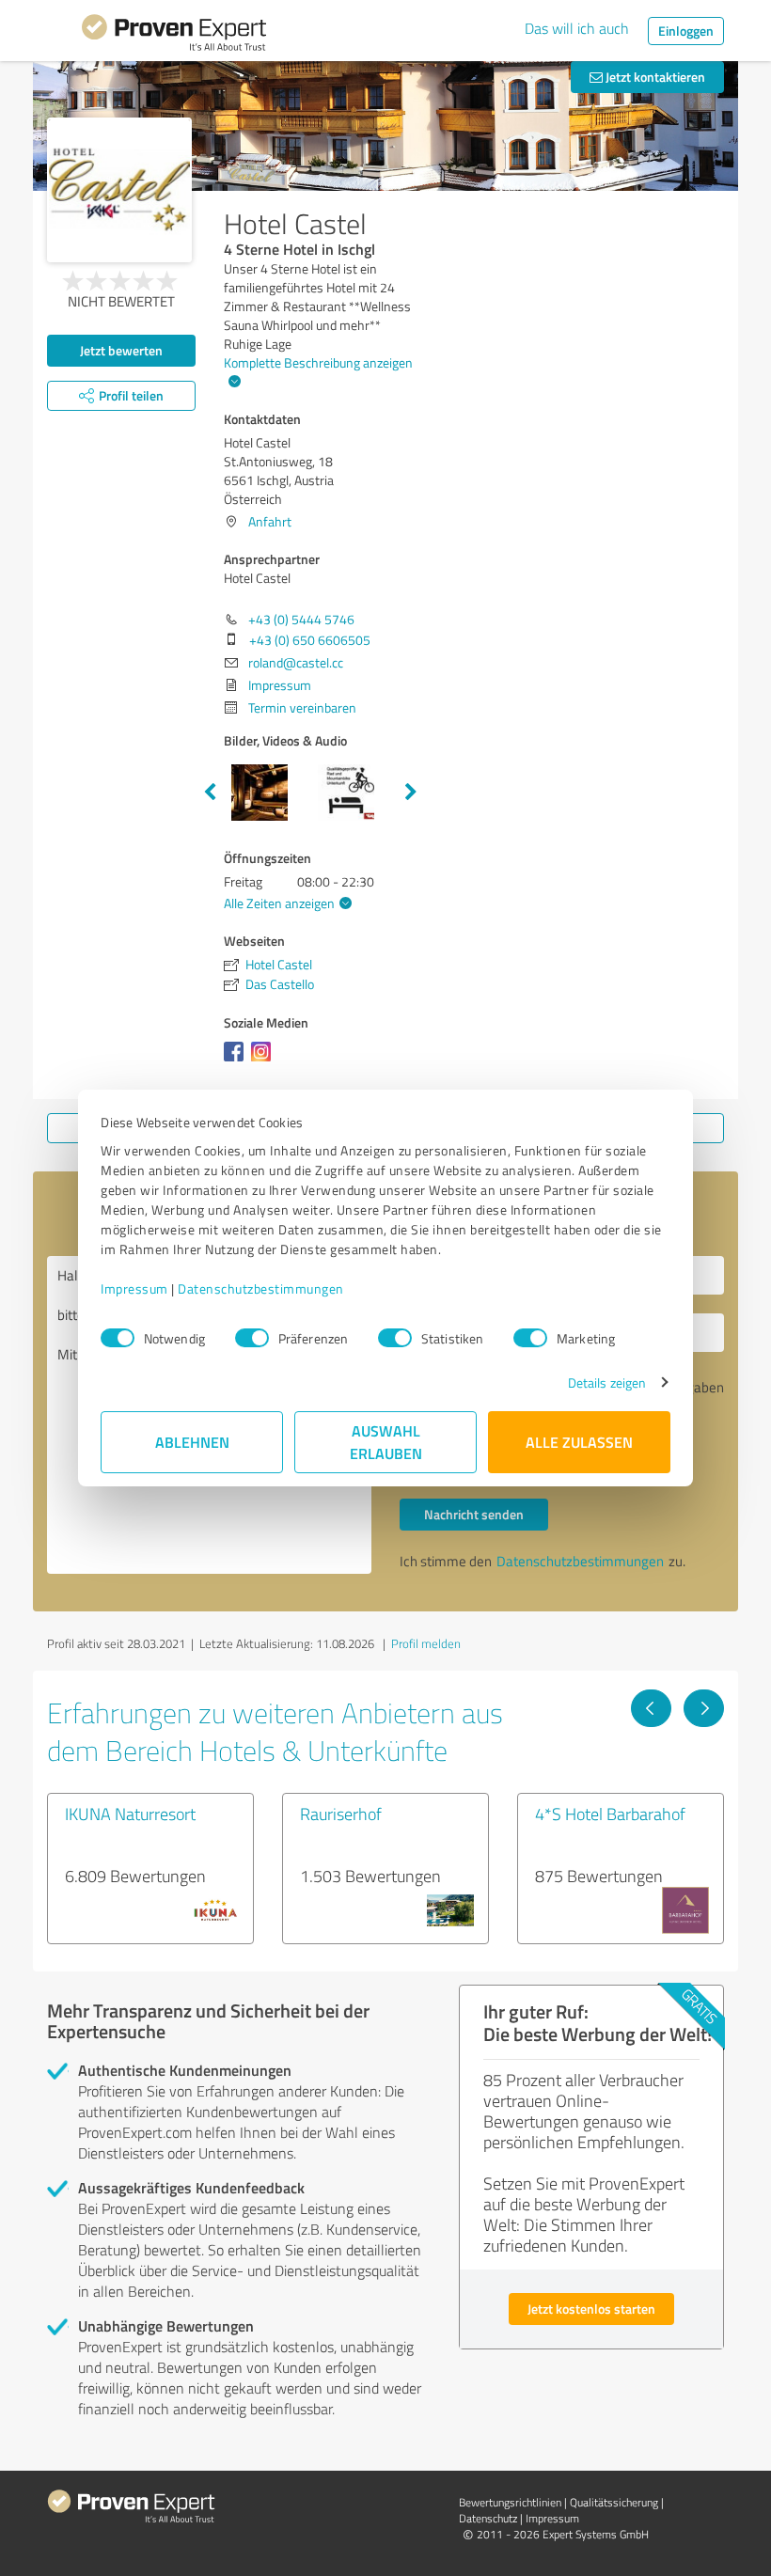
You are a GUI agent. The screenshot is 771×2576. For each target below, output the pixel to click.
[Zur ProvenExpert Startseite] (174, 36)
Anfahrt (270, 521)
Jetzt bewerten (121, 350)
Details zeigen (607, 1382)
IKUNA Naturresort (130, 1814)
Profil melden (426, 1643)
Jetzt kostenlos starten (591, 2309)
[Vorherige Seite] (651, 1708)
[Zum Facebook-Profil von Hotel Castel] (237, 1061)
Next (411, 793)
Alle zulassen (579, 1442)
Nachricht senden (474, 1514)
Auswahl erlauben (386, 1442)
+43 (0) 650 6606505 (310, 640)
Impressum (134, 1288)
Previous (210, 793)
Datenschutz (488, 2518)
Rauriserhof (341, 1814)
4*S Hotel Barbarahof (610, 1814)
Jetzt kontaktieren (654, 77)
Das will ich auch (577, 28)
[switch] (252, 1338)
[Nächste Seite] (704, 1708)
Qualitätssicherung (614, 2502)
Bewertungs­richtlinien (510, 2502)
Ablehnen (192, 1442)
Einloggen (686, 31)
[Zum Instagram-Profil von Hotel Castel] (265, 1061)
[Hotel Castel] (119, 190)
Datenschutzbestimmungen (261, 1288)
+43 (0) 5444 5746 (301, 619)
